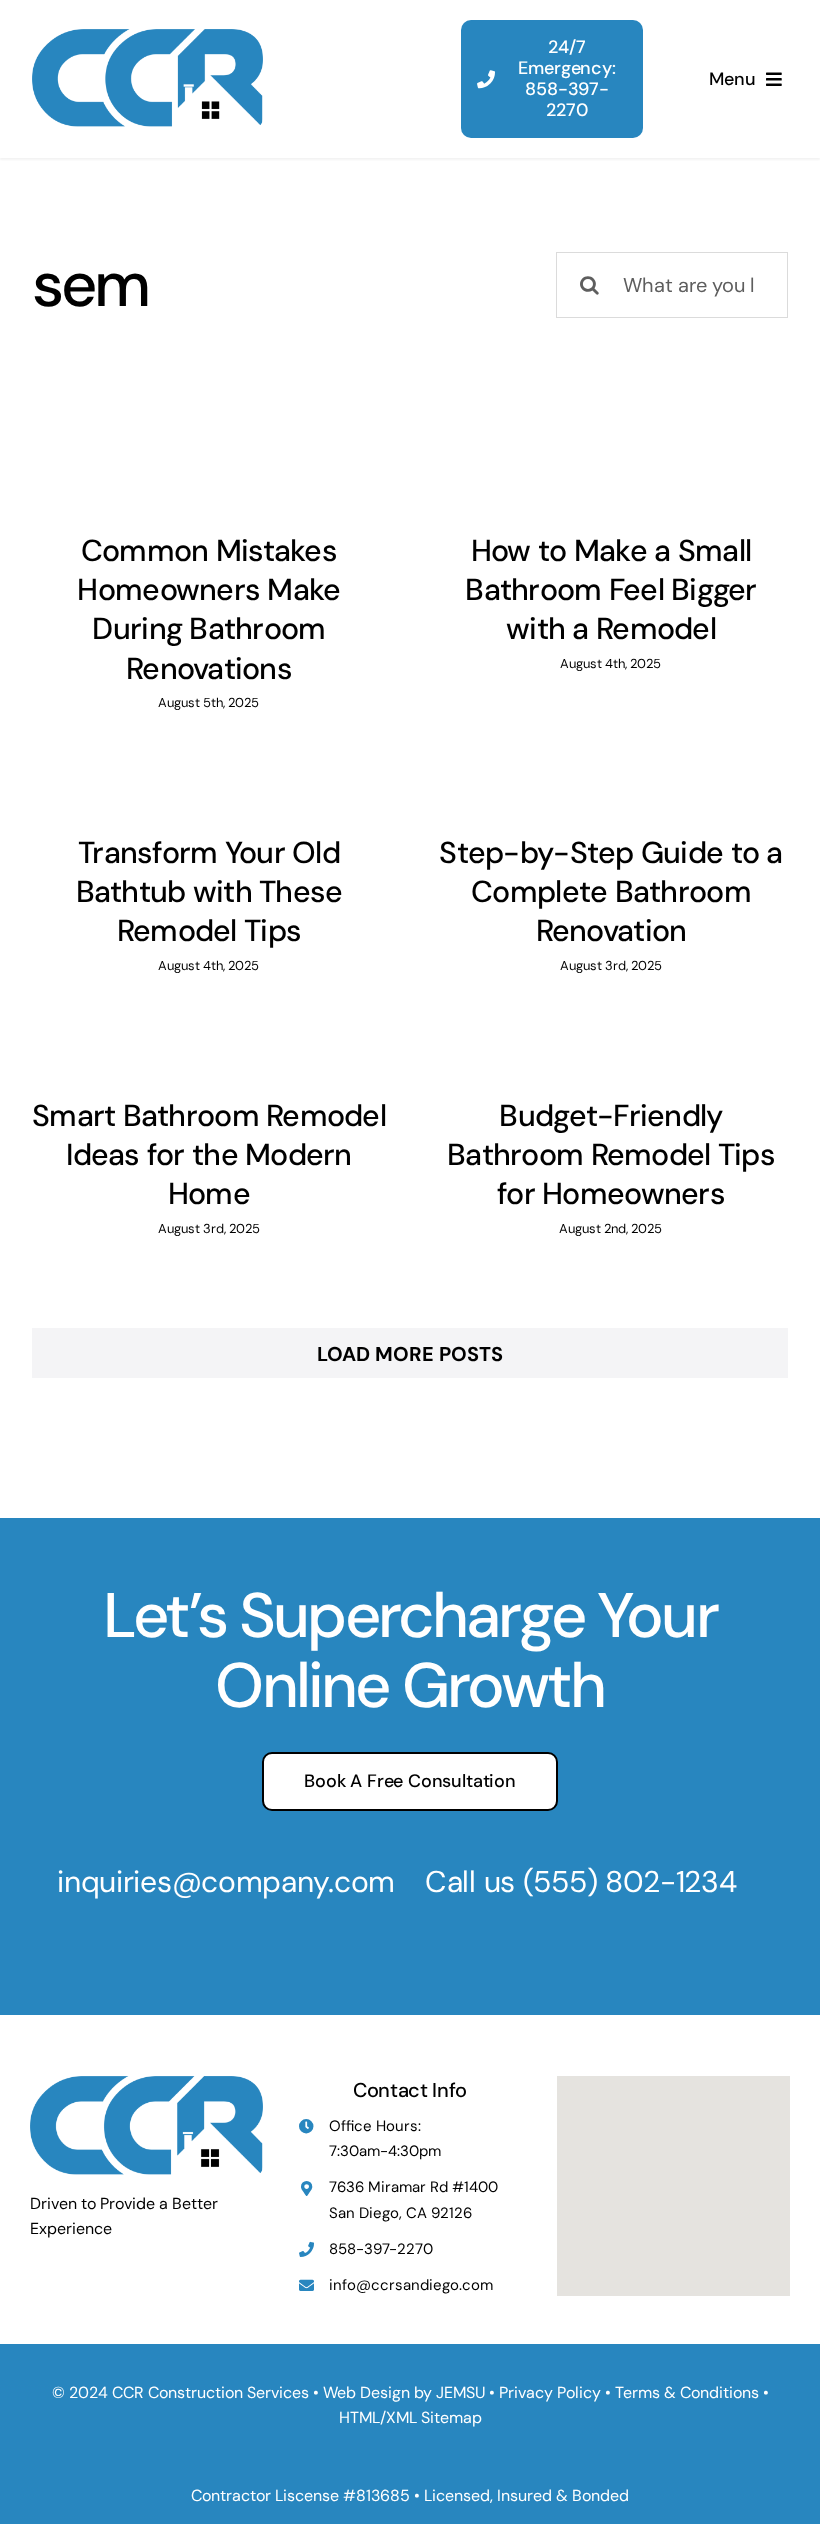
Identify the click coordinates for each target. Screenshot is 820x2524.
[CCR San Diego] (147, 39)
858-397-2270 (381, 2249)
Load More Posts (410, 1354)
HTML (359, 2417)
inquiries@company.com (226, 1881)
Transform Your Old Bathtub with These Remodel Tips (209, 892)
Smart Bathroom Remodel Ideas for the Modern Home (209, 1155)
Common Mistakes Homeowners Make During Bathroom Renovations (208, 609)
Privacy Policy (550, 2392)
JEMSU (460, 2392)
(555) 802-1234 (630, 1881)
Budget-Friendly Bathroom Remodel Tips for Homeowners (611, 1155)
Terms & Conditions (687, 2392)
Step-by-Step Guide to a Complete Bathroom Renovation (610, 892)
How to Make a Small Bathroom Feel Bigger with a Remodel (610, 590)
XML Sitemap (434, 2417)
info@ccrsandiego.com (411, 2285)
